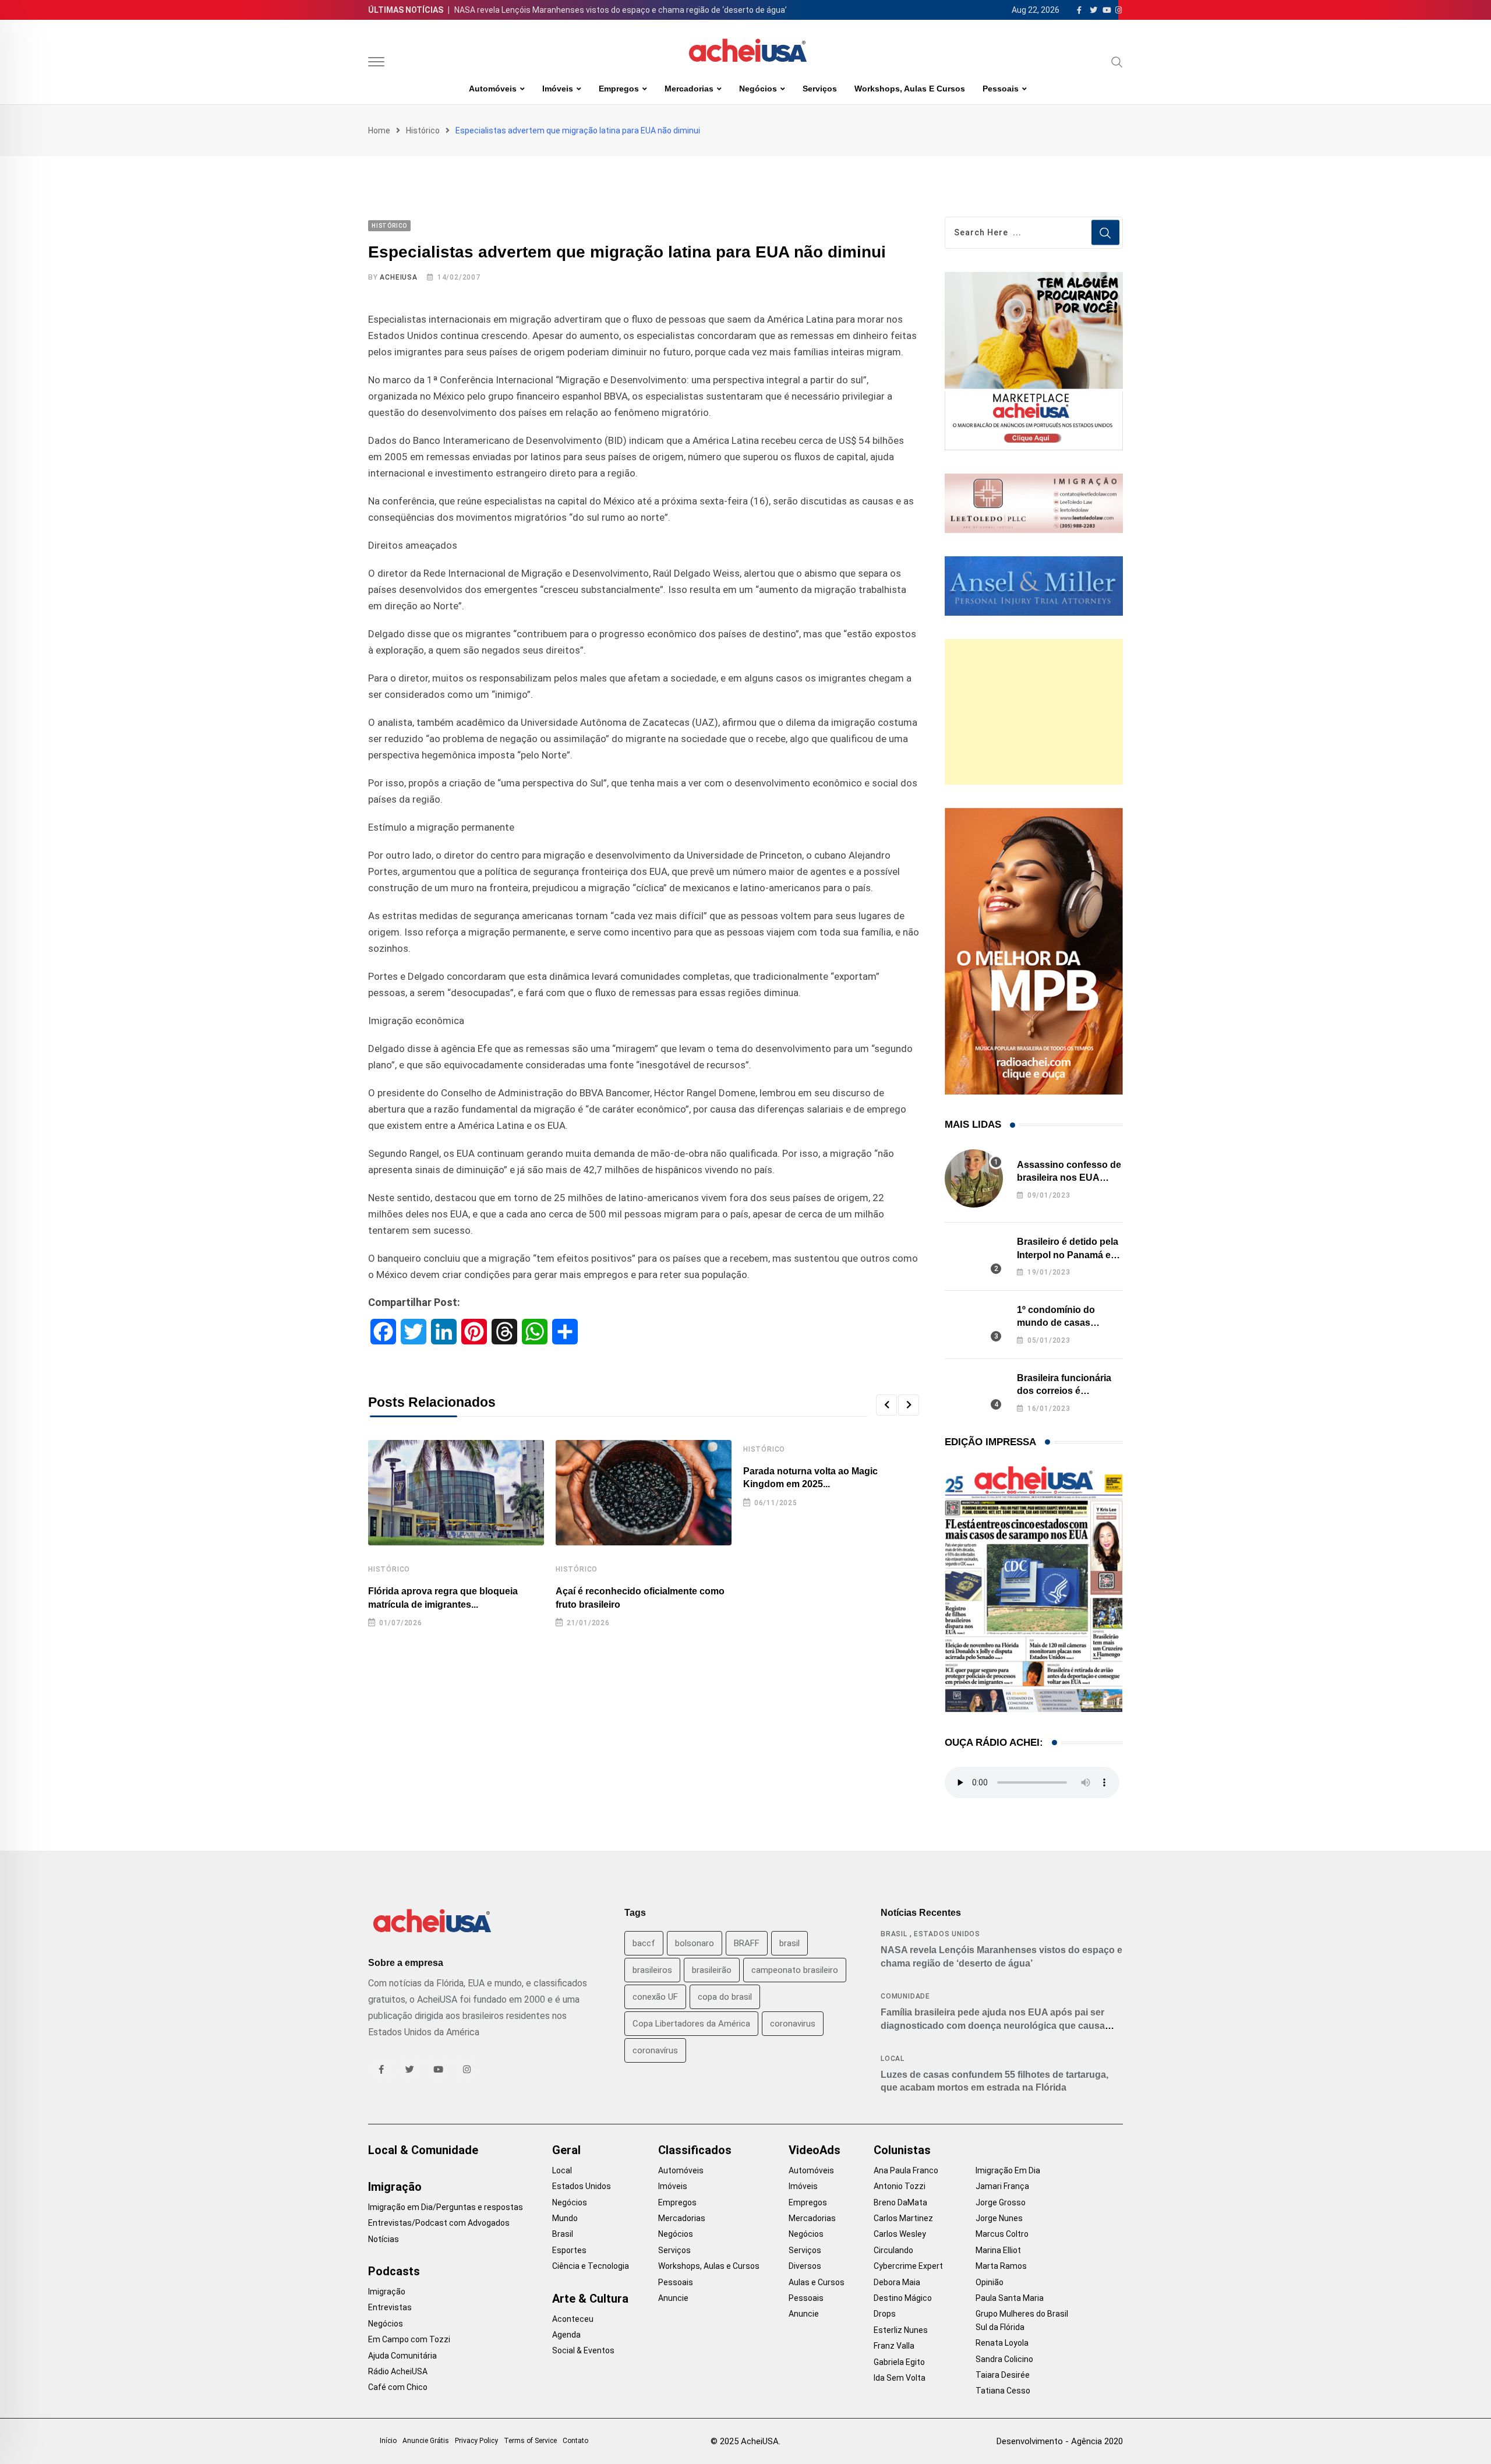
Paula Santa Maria (1010, 2298)
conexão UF (655, 1997)
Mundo (565, 2218)
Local (893, 2059)
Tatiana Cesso (1003, 2391)
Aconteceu (573, 2319)
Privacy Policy (476, 2441)
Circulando (893, 2250)
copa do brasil (725, 1997)
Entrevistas (390, 2307)
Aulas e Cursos (817, 2282)
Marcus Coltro (1002, 2234)
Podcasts (394, 2271)
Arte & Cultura (590, 2299)
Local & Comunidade (423, 2150)
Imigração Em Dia (1008, 2170)
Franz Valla (894, 2346)
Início (388, 2441)
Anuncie (673, 2298)
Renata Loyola (1002, 2343)
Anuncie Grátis (426, 2441)
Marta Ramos (1001, 2266)
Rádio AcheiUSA (398, 2371)
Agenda (566, 2335)
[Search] (1117, 62)
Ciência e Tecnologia (591, 2266)
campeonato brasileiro (795, 1970)
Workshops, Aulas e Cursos (910, 89)
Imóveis (558, 89)
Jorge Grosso (1001, 2202)
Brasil (894, 1934)
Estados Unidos (947, 1934)
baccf (644, 1943)
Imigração (395, 2187)
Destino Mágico (903, 2298)
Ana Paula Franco (906, 2170)
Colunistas (902, 2150)
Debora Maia (897, 2282)
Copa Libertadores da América (691, 2024)
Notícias (384, 2239)
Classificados (695, 2150)
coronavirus (793, 2024)
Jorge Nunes (999, 2218)
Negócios (758, 89)
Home (379, 130)
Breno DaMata (900, 2202)
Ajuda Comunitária (402, 2356)
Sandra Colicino (1004, 2359)
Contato (575, 2441)
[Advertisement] (1034, 712)
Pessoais (1001, 89)
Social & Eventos (583, 2350)
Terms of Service (530, 2441)
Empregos (619, 89)
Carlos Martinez (903, 2218)
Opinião (990, 2282)
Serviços (820, 89)
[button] (886, 1405)
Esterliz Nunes (901, 2330)
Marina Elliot (998, 2250)
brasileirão (712, 1970)
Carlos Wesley (900, 2234)
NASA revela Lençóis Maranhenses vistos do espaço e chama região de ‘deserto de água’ (621, 10)
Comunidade (905, 1996)
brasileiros (652, 1970)
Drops (885, 2314)
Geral (566, 2150)
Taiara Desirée (1003, 2375)
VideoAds (815, 2150)
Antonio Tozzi (900, 2186)
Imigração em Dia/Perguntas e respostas (446, 2207)
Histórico (423, 130)
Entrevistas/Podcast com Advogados (439, 2223)
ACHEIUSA (398, 277)
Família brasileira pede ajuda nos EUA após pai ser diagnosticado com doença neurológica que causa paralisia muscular (993, 2025)
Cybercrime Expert (908, 2266)
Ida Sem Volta (900, 2378)
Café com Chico (398, 2387)
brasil (789, 1943)
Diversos (805, 2266)
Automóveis (493, 89)
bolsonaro (695, 1943)
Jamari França (1002, 2186)
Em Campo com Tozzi (409, 2339)
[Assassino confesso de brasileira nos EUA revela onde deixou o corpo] (974, 1178)
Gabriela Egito (899, 2362)
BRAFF (747, 1943)
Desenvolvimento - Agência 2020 (1060, 2441)
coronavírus (655, 2050)
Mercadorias (689, 89)
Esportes (569, 2250)
